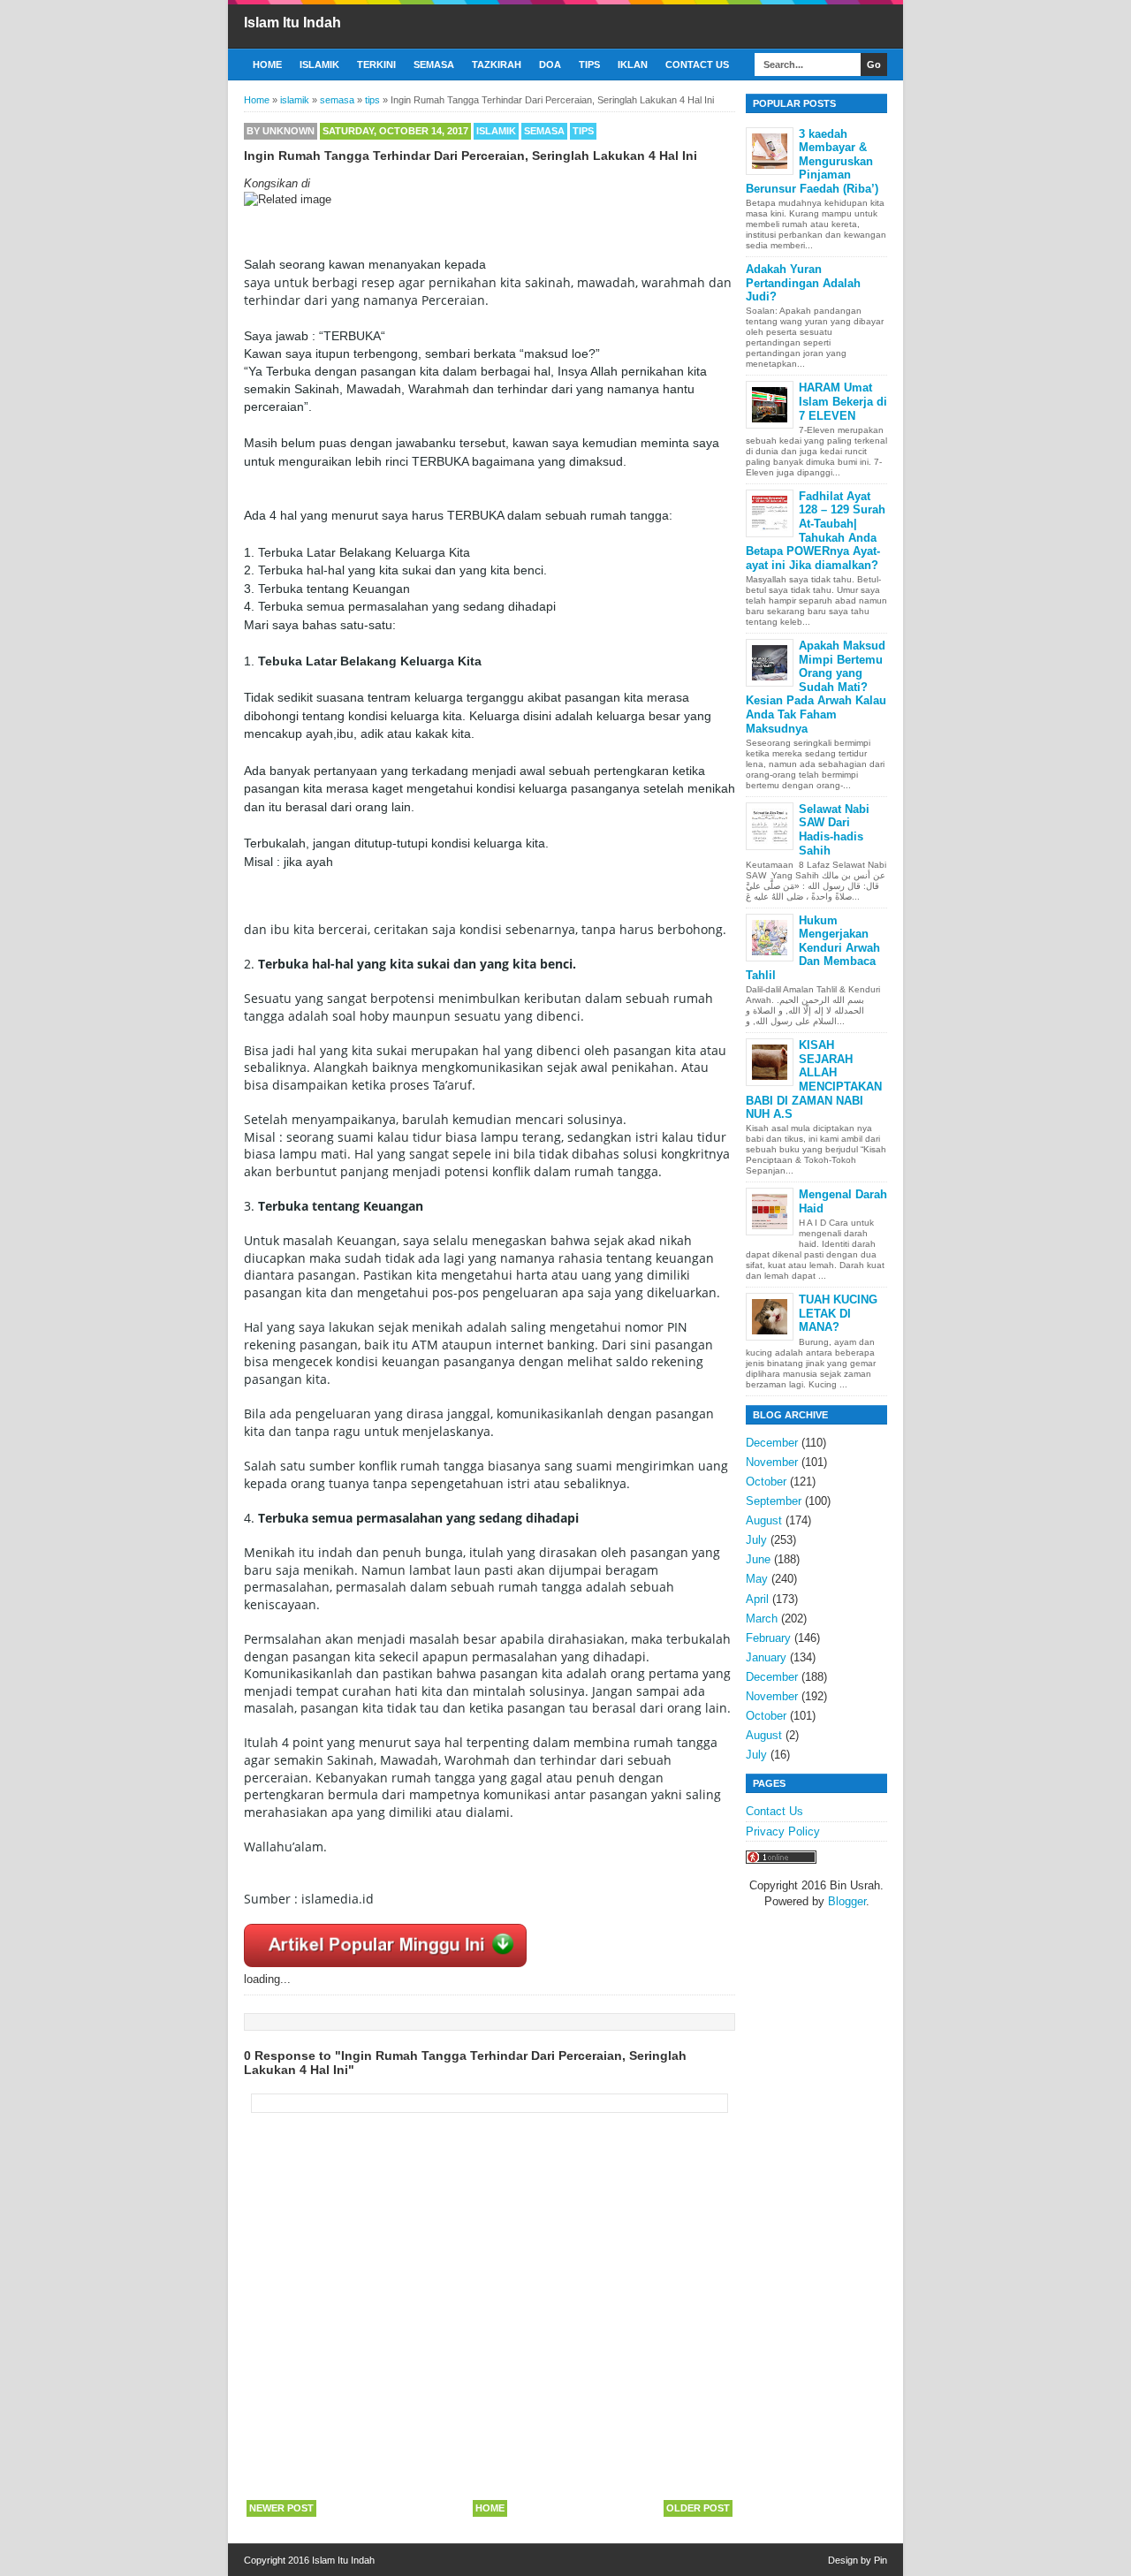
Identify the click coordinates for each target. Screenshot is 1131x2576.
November (772, 1462)
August (764, 1520)
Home (267, 65)
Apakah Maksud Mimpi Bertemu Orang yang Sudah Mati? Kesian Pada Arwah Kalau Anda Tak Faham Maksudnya (816, 687)
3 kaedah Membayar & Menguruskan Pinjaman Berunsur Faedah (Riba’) (812, 161)
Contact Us (697, 65)
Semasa (434, 65)
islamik (496, 131)
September (774, 1501)
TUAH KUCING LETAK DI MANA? (838, 1313)
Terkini (376, 65)
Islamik (319, 65)
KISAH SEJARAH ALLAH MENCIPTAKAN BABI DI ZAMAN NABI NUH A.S (814, 1079)
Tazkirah (497, 65)
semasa (544, 131)
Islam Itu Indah (292, 23)
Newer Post (281, 2508)
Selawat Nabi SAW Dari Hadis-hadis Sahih (834, 830)
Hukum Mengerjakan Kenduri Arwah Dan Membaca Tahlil (813, 948)
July (756, 1540)
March (762, 1619)
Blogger (847, 1901)
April (757, 1599)
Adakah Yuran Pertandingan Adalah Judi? (803, 283)
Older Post (698, 2508)
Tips (589, 65)
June (758, 1559)
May (757, 1579)
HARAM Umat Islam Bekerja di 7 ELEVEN (843, 401)
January (766, 1657)
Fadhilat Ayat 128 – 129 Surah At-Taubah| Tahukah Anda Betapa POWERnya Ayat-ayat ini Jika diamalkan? (816, 531)
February (768, 1638)
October (766, 1482)
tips (583, 131)
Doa (550, 65)
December (772, 1443)
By (281, 131)
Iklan (633, 65)
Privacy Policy (783, 1831)
